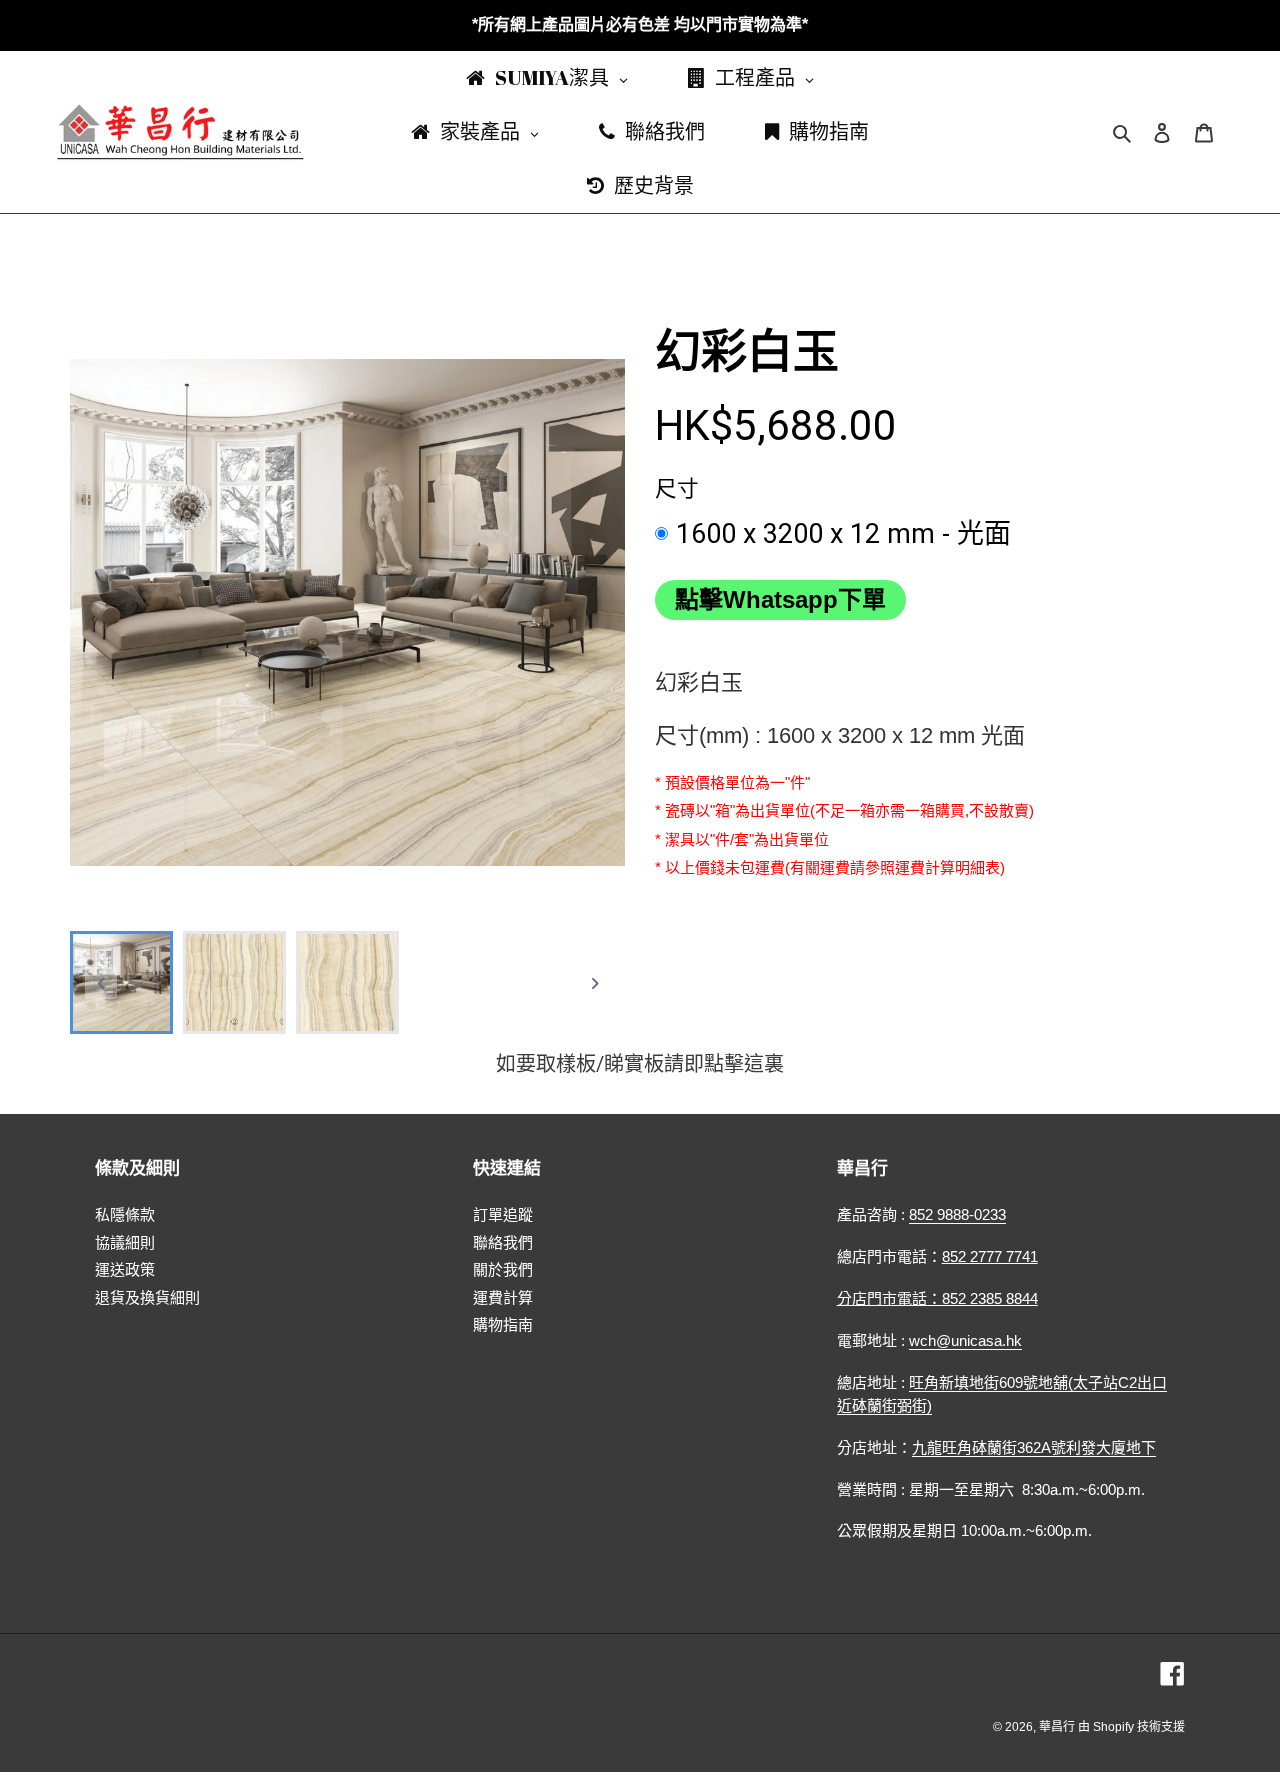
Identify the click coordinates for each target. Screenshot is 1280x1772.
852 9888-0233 (957, 1214)
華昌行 (1058, 1727)
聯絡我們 (503, 1242)
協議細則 (125, 1242)
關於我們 (503, 1269)
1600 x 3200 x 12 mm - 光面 (843, 534)
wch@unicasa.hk (965, 1340)
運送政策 (125, 1269)
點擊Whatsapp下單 (780, 599)
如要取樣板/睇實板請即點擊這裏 (640, 1064)
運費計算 (503, 1297)
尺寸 (677, 488)
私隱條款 (125, 1214)
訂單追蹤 (503, 1214)
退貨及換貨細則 (147, 1297)
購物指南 (503, 1324)
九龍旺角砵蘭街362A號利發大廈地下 (1034, 1447)
